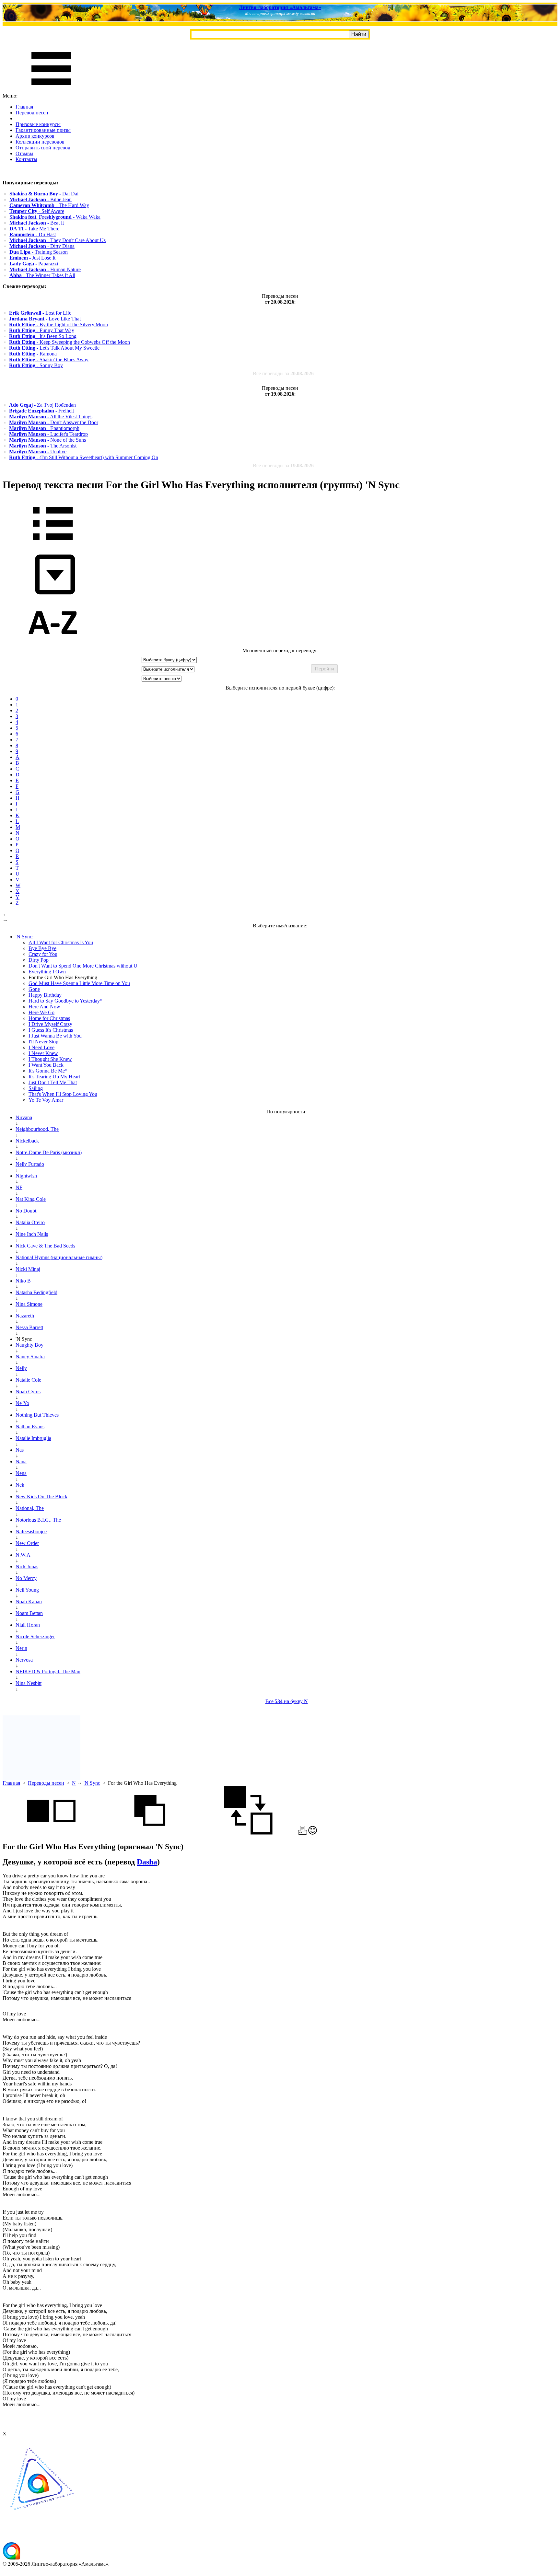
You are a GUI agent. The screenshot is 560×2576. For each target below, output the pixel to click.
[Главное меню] (51, 90)
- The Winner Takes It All (42, 275)
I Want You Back (46, 1065)
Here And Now (44, 1007)
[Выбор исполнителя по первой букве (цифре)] (53, 645)
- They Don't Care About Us (58, 240)
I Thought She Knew (50, 1059)
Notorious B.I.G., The (38, 1520)
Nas (20, 1450)
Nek (20, 1485)
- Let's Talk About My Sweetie (54, 348)
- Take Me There (34, 229)
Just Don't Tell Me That (53, 1082)
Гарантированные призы (43, 130)
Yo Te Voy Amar (46, 1100)
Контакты (26, 159)
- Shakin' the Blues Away (49, 360)
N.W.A (23, 1555)
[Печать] (303, 1833)
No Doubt (26, 1211)
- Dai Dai (44, 194)
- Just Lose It (32, 258)
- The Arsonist (43, 446)
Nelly (21, 1368)
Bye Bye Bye (42, 948)
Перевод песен (32, 113)
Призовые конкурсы (38, 124)
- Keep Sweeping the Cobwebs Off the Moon (70, 342)
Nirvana (24, 1117)
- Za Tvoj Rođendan (42, 405)
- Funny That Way (42, 330)
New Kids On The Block (41, 1497)
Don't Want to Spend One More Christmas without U (83, 966)
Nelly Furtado (30, 1164)
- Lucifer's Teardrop (48, 434)
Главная (24, 107)
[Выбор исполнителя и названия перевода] (53, 545)
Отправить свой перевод (43, 148)
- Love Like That (45, 319)
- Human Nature (45, 269)
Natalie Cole (28, 1380)
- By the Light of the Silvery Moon (58, 325)
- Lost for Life (40, 313)
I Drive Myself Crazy (50, 1024)
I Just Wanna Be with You (55, 1036)
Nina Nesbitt (29, 1683)
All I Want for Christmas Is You (61, 942)
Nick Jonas (27, 1566)
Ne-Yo (22, 1403)
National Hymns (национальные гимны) (59, 1257)
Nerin (21, 1648)
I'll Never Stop (43, 1042)
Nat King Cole (31, 1199)
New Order (27, 1543)
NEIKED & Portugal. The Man (48, 1671)
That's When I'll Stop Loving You (63, 1094)
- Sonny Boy (36, 365)
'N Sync (92, 1783)
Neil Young (27, 1590)
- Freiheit (41, 411)
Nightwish (26, 1176)
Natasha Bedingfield (36, 1292)
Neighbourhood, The (37, 1129)
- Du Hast (33, 234)
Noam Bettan (29, 1613)
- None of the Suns (47, 440)
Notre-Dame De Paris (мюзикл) (49, 1152)
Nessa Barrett (29, 1327)
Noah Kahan (29, 1601)
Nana (21, 1462)
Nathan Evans (30, 1427)
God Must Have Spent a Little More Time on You (79, 983)
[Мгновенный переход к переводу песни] (53, 595)
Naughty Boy (29, 1345)
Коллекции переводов (40, 142)
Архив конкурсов (35, 136)
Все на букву (287, 1701)
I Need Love (41, 1047)
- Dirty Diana (42, 246)
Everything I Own (47, 972)
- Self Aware (37, 211)
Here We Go (41, 1012)
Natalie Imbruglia (33, 1438)
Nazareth (25, 1316)
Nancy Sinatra (30, 1357)
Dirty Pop (39, 960)
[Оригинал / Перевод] (248, 1833)
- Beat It (37, 223)
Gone (34, 989)
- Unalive (38, 452)
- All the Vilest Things (51, 417)
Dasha (147, 1862)
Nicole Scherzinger (35, 1636)
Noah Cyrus (28, 1392)
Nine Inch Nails (32, 1234)
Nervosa (24, 1660)
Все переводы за (283, 373)
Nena (21, 1473)
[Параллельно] (51, 1833)
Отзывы (24, 153)
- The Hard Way (49, 205)
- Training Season (39, 252)
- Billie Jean (41, 199)
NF (19, 1187)
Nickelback (27, 1141)
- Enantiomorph (44, 428)
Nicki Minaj (28, 1269)
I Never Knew (43, 1053)
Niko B (23, 1281)
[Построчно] (150, 1833)
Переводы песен (46, 1783)
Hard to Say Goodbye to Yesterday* (65, 1001)
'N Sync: (24, 937)
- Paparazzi (34, 264)
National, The (30, 1508)
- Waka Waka (55, 217)
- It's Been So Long (43, 336)
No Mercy (26, 1578)
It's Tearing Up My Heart (54, 1077)
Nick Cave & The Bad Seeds (45, 1246)
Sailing (36, 1088)
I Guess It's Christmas (51, 1030)
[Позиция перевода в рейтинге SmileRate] (313, 1833)
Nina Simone (29, 1304)
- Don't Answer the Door (54, 422)
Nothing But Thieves (37, 1415)
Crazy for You (43, 954)
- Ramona (33, 354)
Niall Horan (28, 1625)
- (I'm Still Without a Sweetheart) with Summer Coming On (84, 457)
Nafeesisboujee (31, 1532)
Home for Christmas (49, 1018)
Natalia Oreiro (30, 1222)
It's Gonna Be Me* (48, 1071)
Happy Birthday (45, 995)
